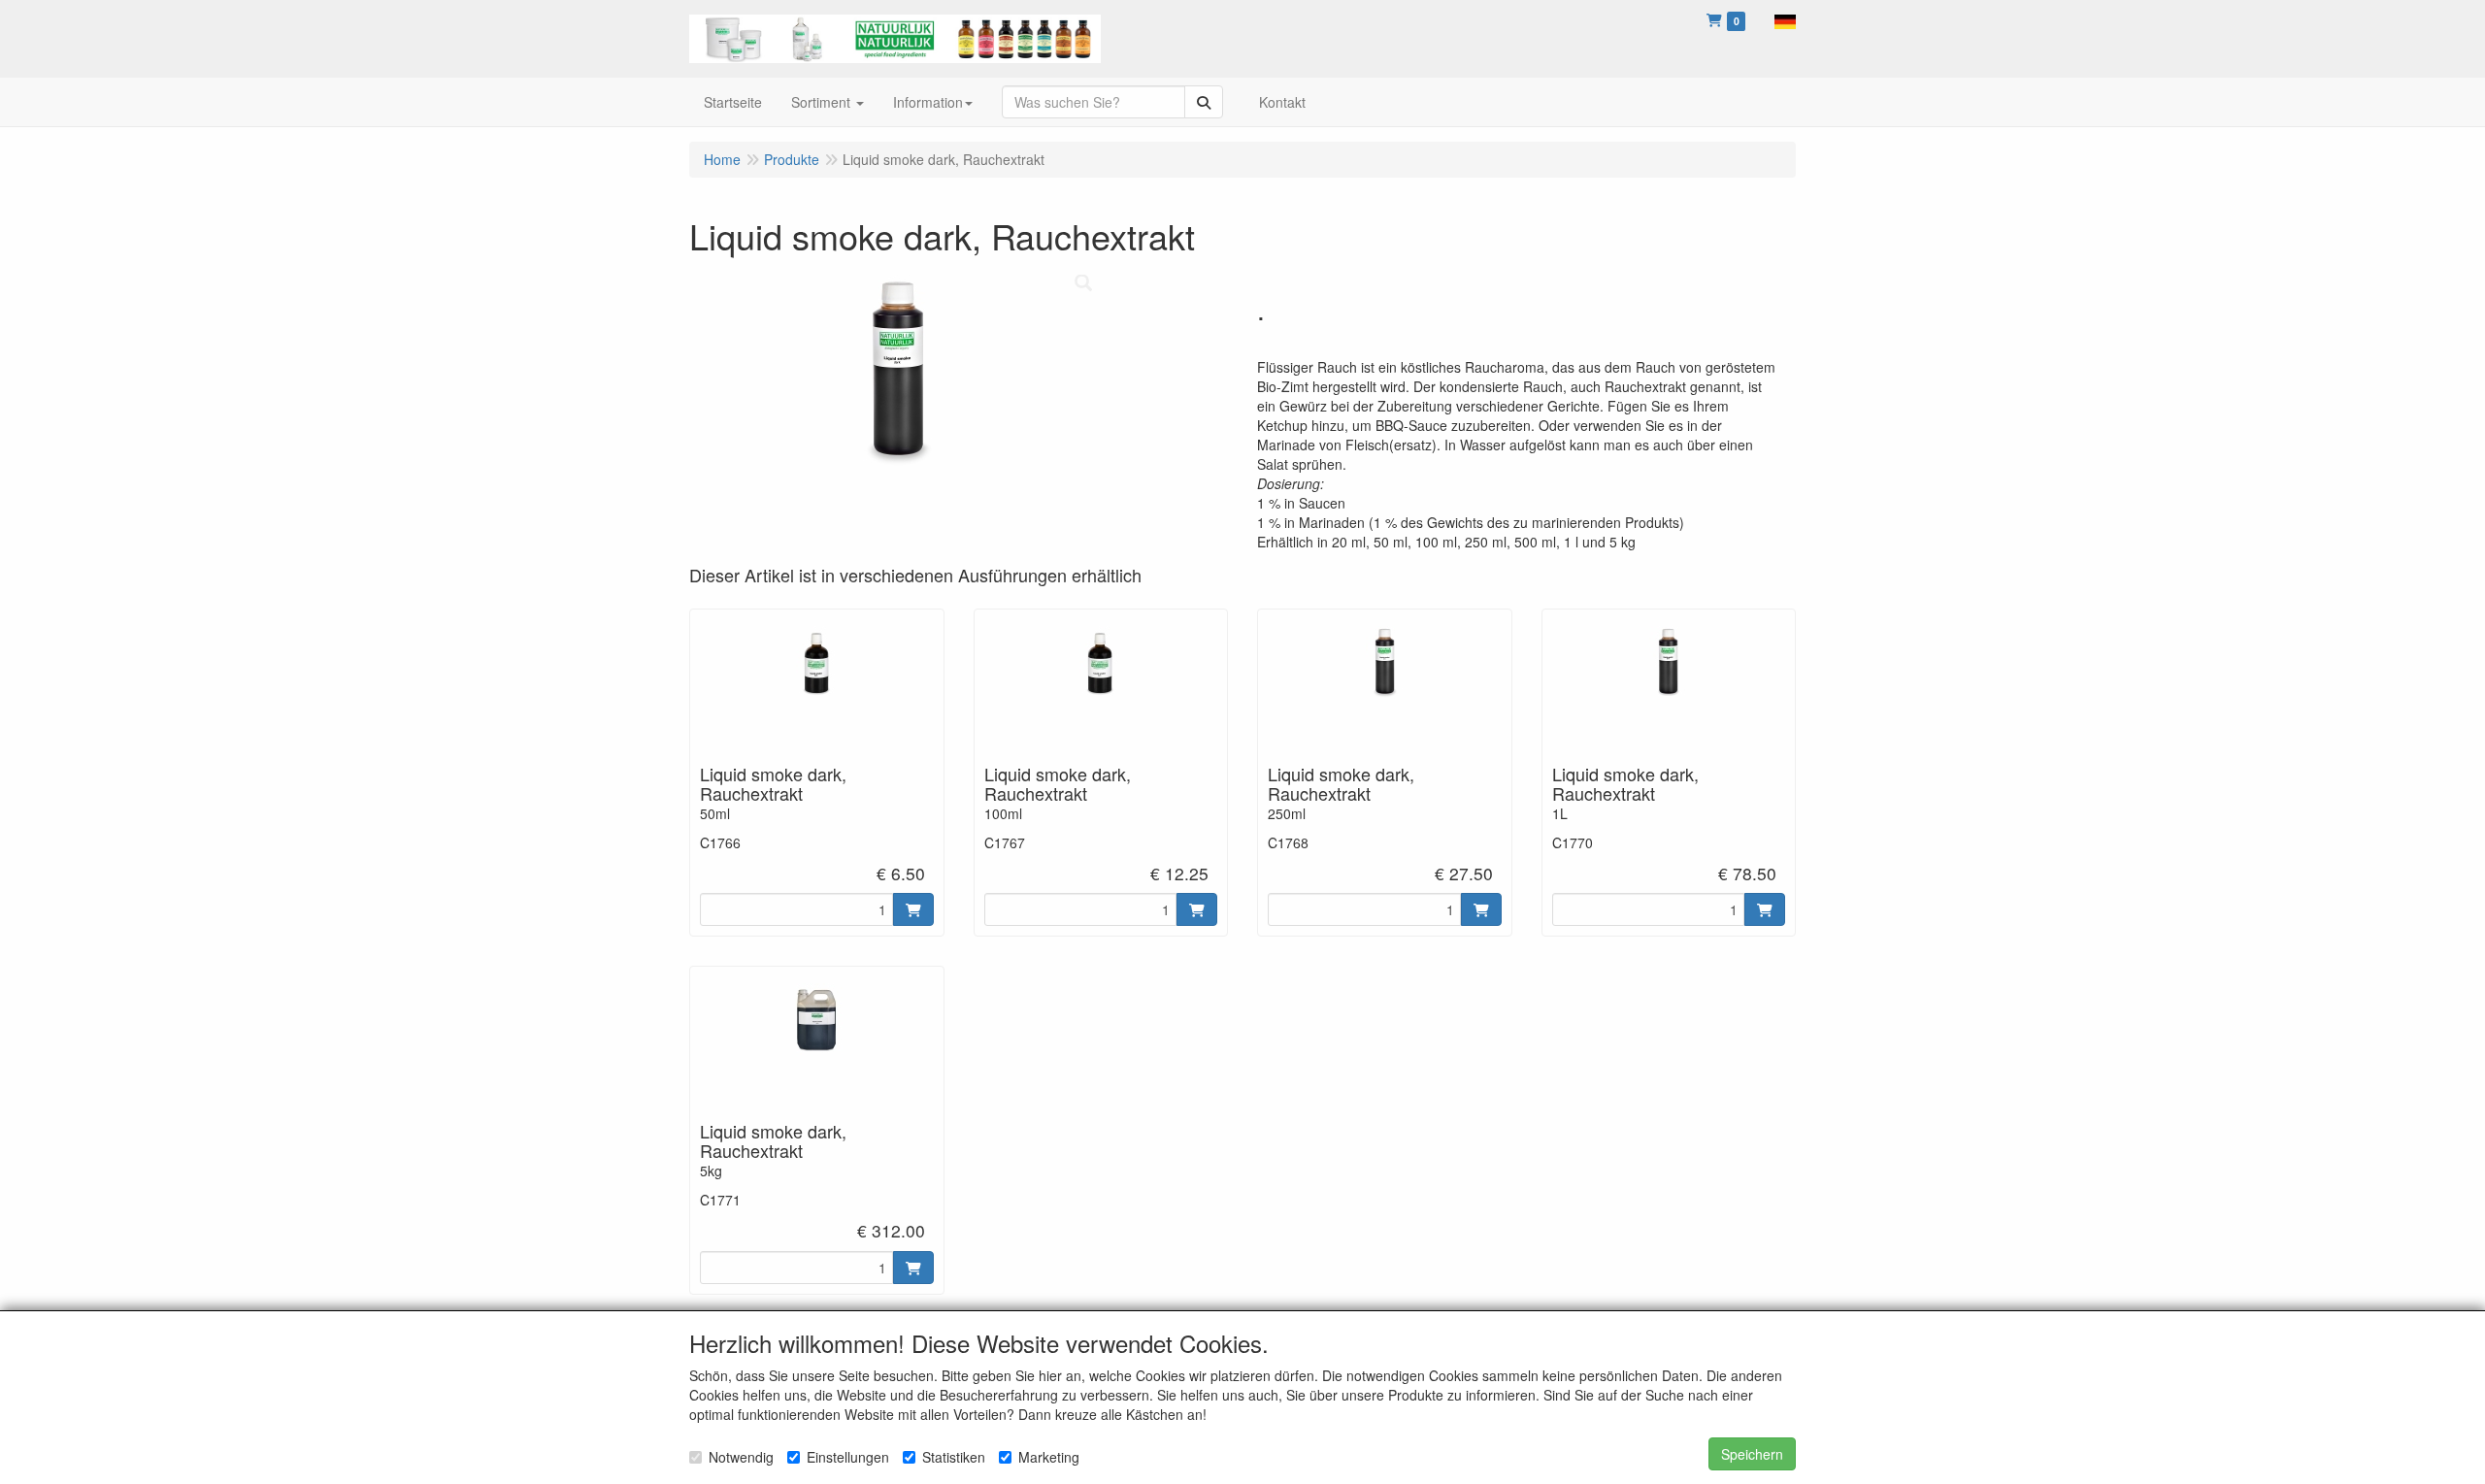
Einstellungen (848, 1457)
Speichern (1752, 1454)
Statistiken (954, 1457)
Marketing (1049, 1457)
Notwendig (741, 1457)
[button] (1785, 19)
